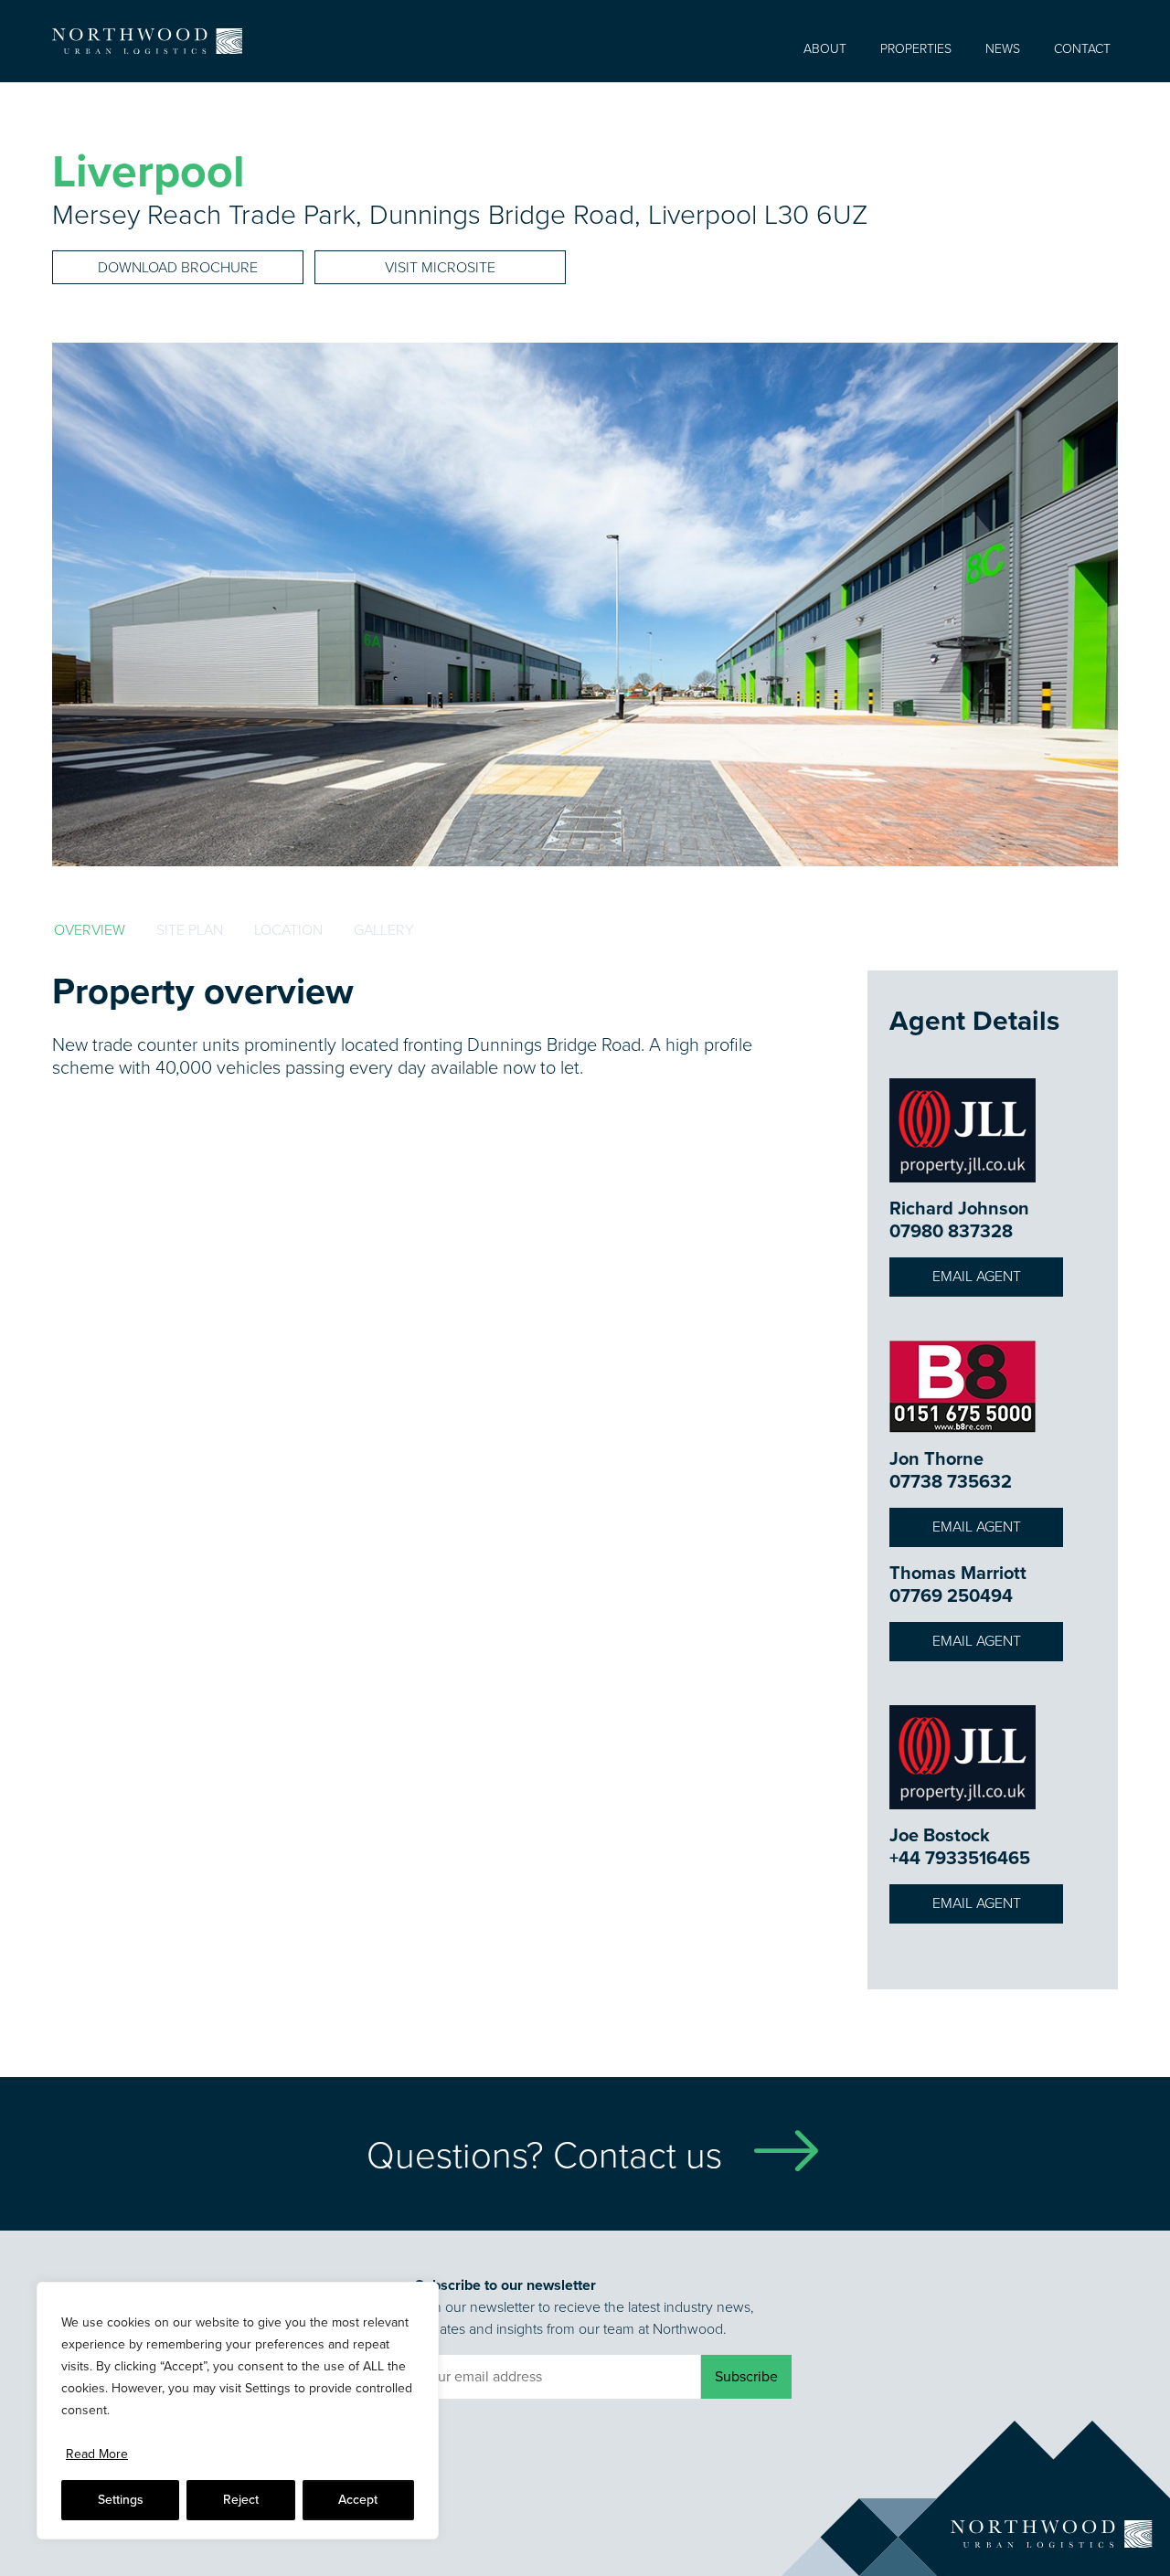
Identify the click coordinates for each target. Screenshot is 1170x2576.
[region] (238, 2411)
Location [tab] (288, 930)
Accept (358, 2500)
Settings (121, 2500)
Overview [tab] (90, 930)
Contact (1082, 49)
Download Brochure (178, 267)
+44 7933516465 (960, 1858)
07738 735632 (951, 1481)
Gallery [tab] (384, 930)
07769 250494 (951, 1595)
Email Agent (977, 1276)
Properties (916, 49)
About (825, 49)
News (1003, 49)
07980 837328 (951, 1231)
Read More (97, 2454)
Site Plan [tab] (190, 930)
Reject (241, 2500)
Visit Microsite (440, 267)
